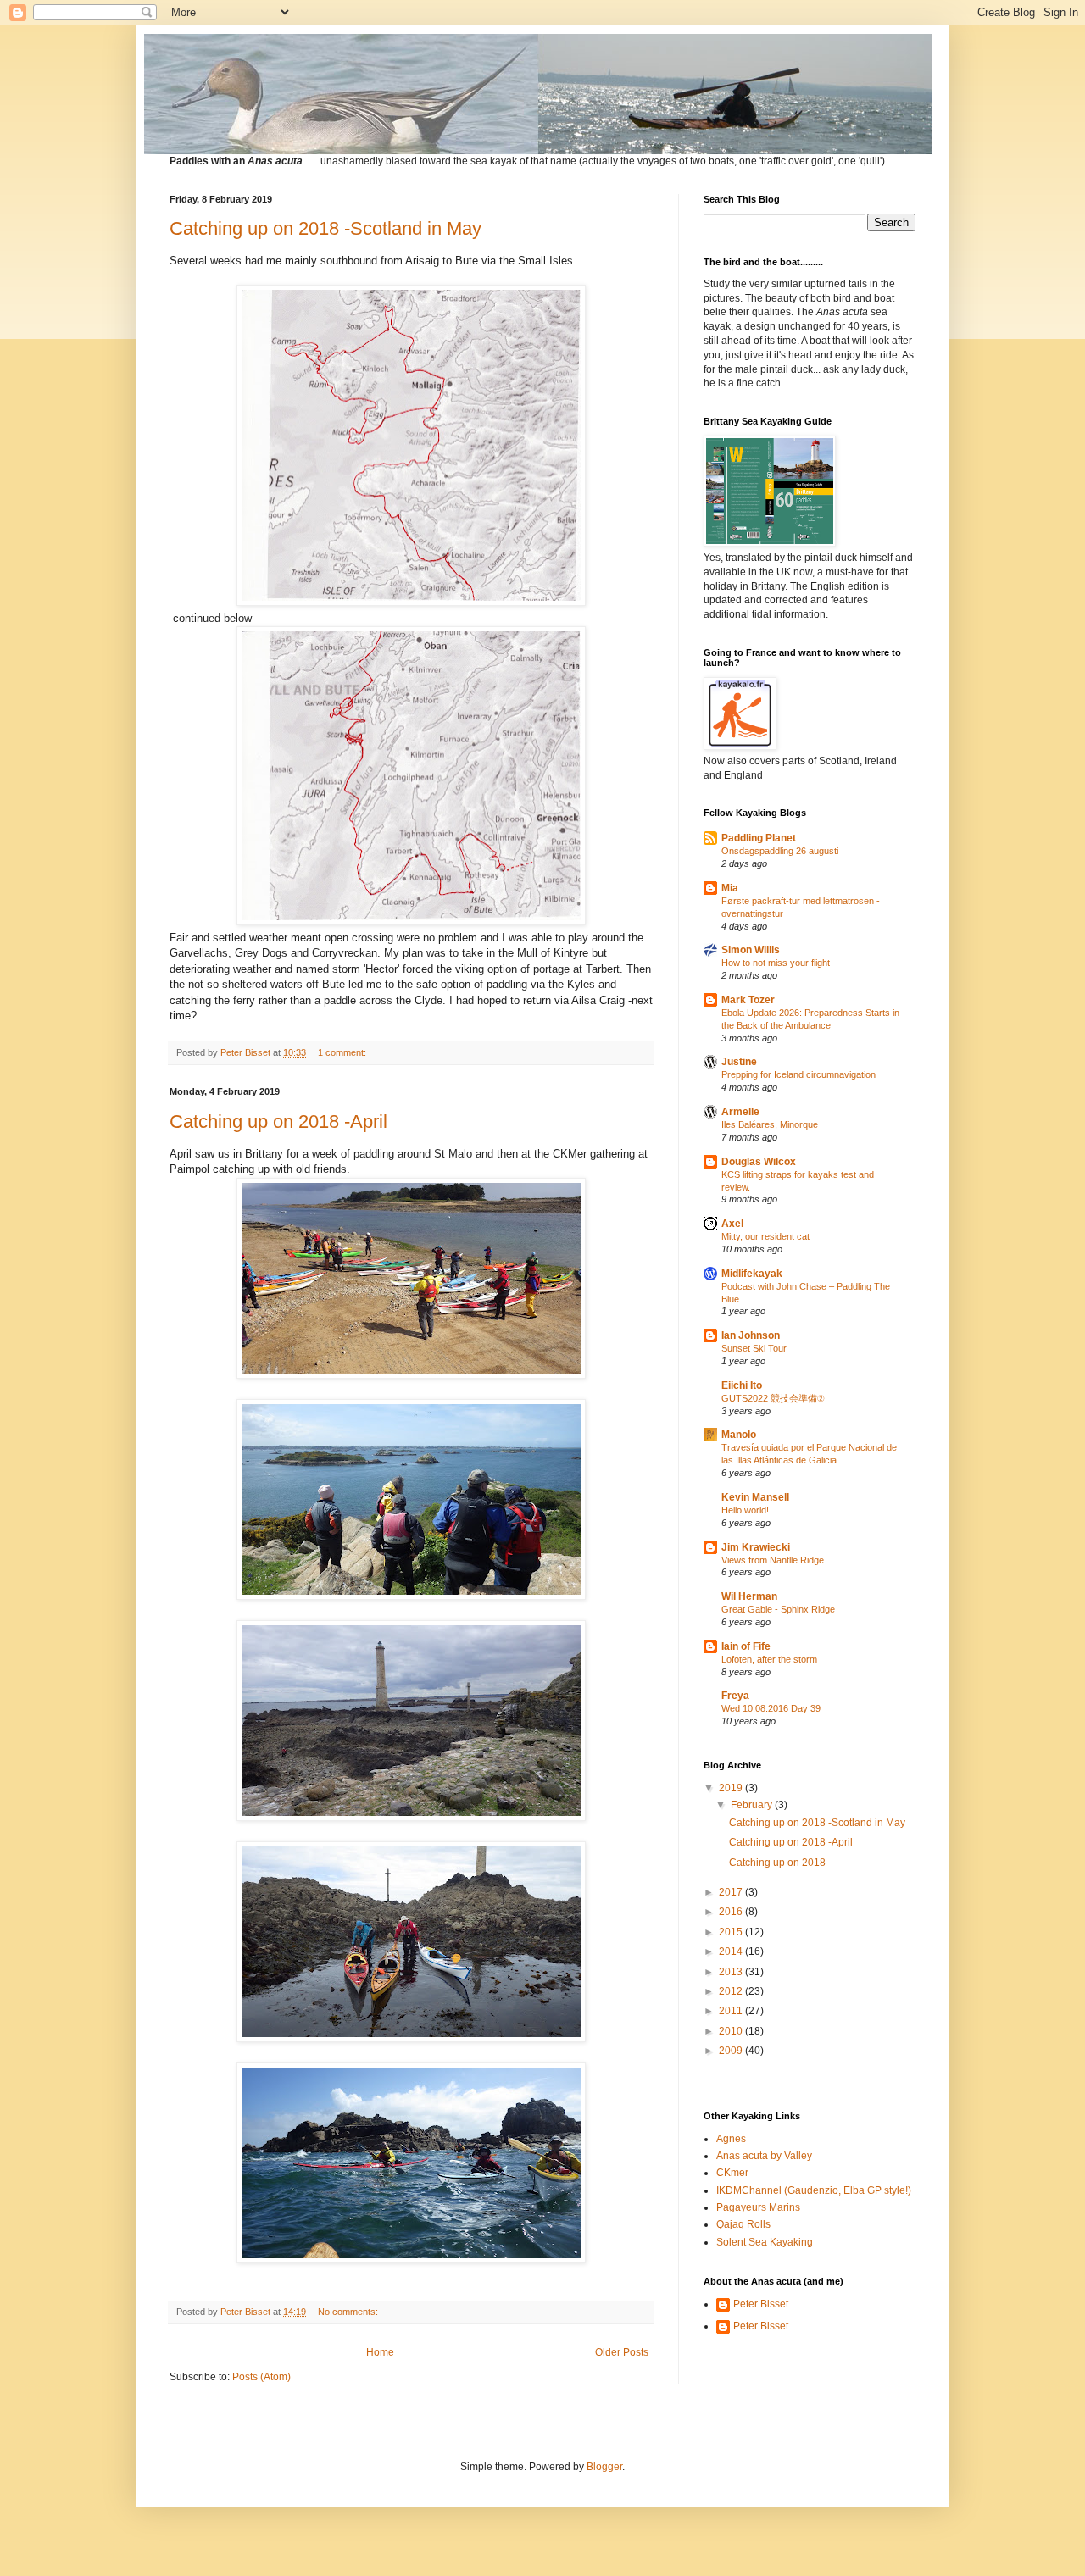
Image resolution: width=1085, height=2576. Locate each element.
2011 (732, 2011)
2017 (732, 1892)
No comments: (349, 2312)
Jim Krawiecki (756, 1547)
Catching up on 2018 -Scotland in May (325, 228)
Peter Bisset (761, 2304)
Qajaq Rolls (743, 2224)
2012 (732, 1991)
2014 (732, 1951)
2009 (732, 2051)
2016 (732, 1912)
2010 (732, 2031)
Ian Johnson (751, 1335)
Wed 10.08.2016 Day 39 (771, 1708)
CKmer (732, 2173)
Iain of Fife (746, 1646)
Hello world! (745, 1510)
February (753, 1805)
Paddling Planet (759, 838)
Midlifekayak (752, 1274)
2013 (732, 1972)
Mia (730, 888)
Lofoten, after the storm (769, 1659)
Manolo (739, 1435)
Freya (735, 1696)
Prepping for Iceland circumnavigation (798, 1074)
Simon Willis (751, 950)
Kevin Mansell (755, 1497)
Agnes (731, 2139)
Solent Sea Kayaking (765, 2242)
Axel (732, 1224)
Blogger (604, 2467)
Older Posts (622, 2352)
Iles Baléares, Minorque (770, 1124)
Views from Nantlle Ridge (773, 1560)
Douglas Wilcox (759, 1162)
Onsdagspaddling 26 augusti (780, 851)
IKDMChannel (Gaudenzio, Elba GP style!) (814, 2190)
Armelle (740, 1112)
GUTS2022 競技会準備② (773, 1398)
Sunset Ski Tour (754, 1348)
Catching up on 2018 (777, 1863)
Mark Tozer (748, 1000)
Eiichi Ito (742, 1385)
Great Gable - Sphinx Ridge (778, 1609)
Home (380, 2352)
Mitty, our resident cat (765, 1236)
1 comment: (343, 1052)
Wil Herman (749, 1596)
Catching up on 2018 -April (278, 1121)
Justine (739, 1062)
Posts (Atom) (262, 2377)
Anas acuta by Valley (764, 2156)
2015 (732, 1932)
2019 (732, 1788)
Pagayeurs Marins (758, 2207)
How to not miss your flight (776, 963)
